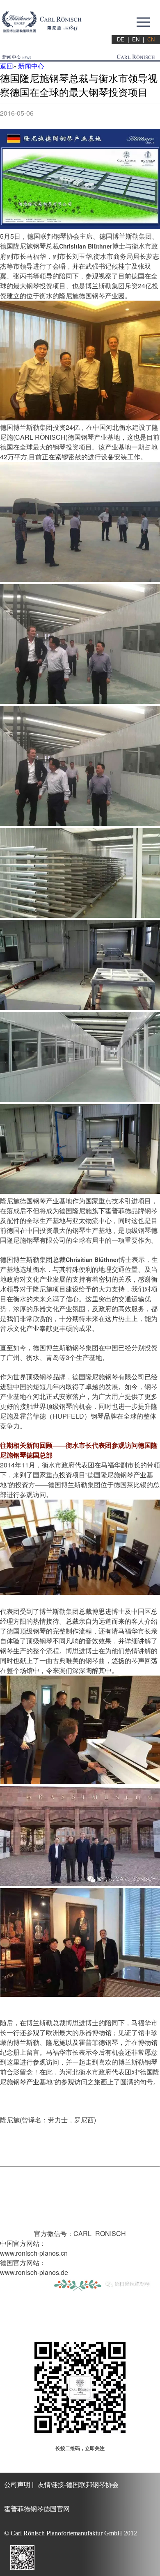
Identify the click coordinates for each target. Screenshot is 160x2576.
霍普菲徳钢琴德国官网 (37, 2509)
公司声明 (17, 2485)
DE (121, 40)
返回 (7, 66)
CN (151, 40)
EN (136, 40)
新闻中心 (31, 66)
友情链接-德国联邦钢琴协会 (78, 2485)
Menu (143, 22)
